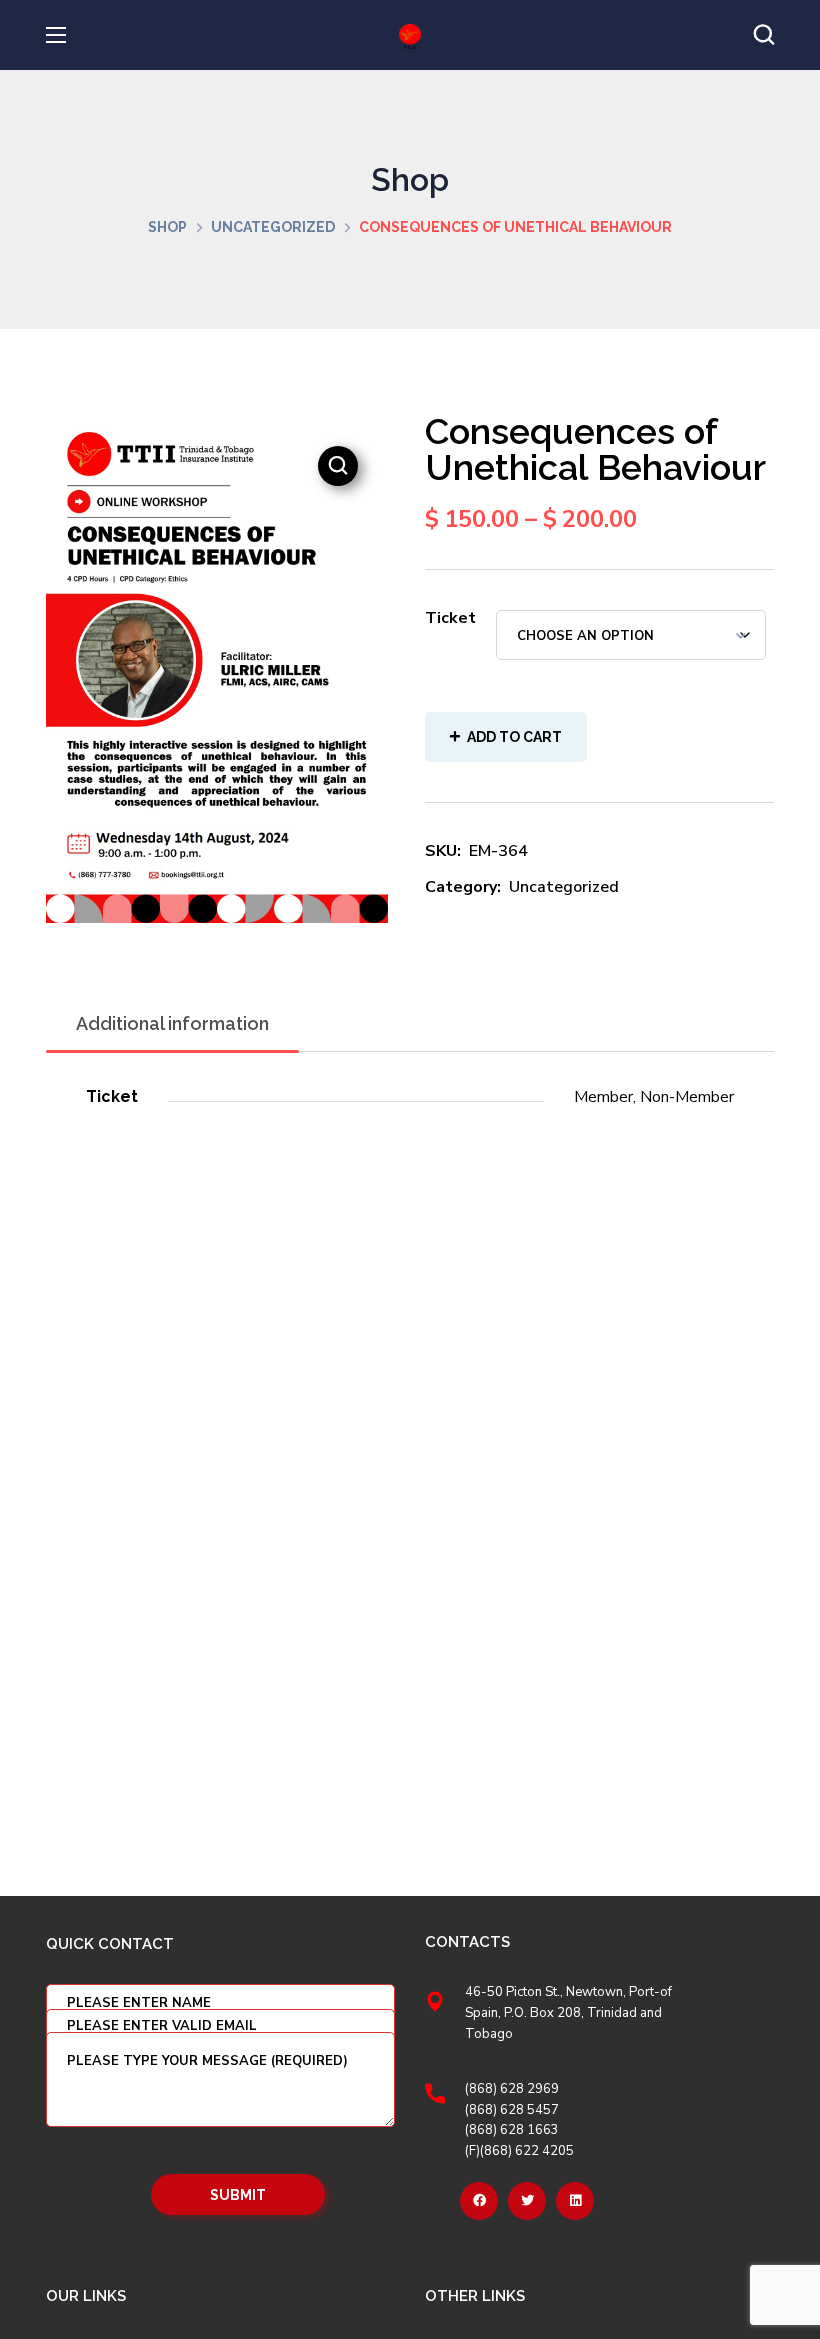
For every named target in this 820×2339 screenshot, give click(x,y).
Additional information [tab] (172, 1023)
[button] (764, 35)
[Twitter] (527, 2201)
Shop (167, 227)
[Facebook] (479, 2201)
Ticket (450, 618)
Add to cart (514, 737)
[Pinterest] (575, 2201)
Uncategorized (273, 227)
